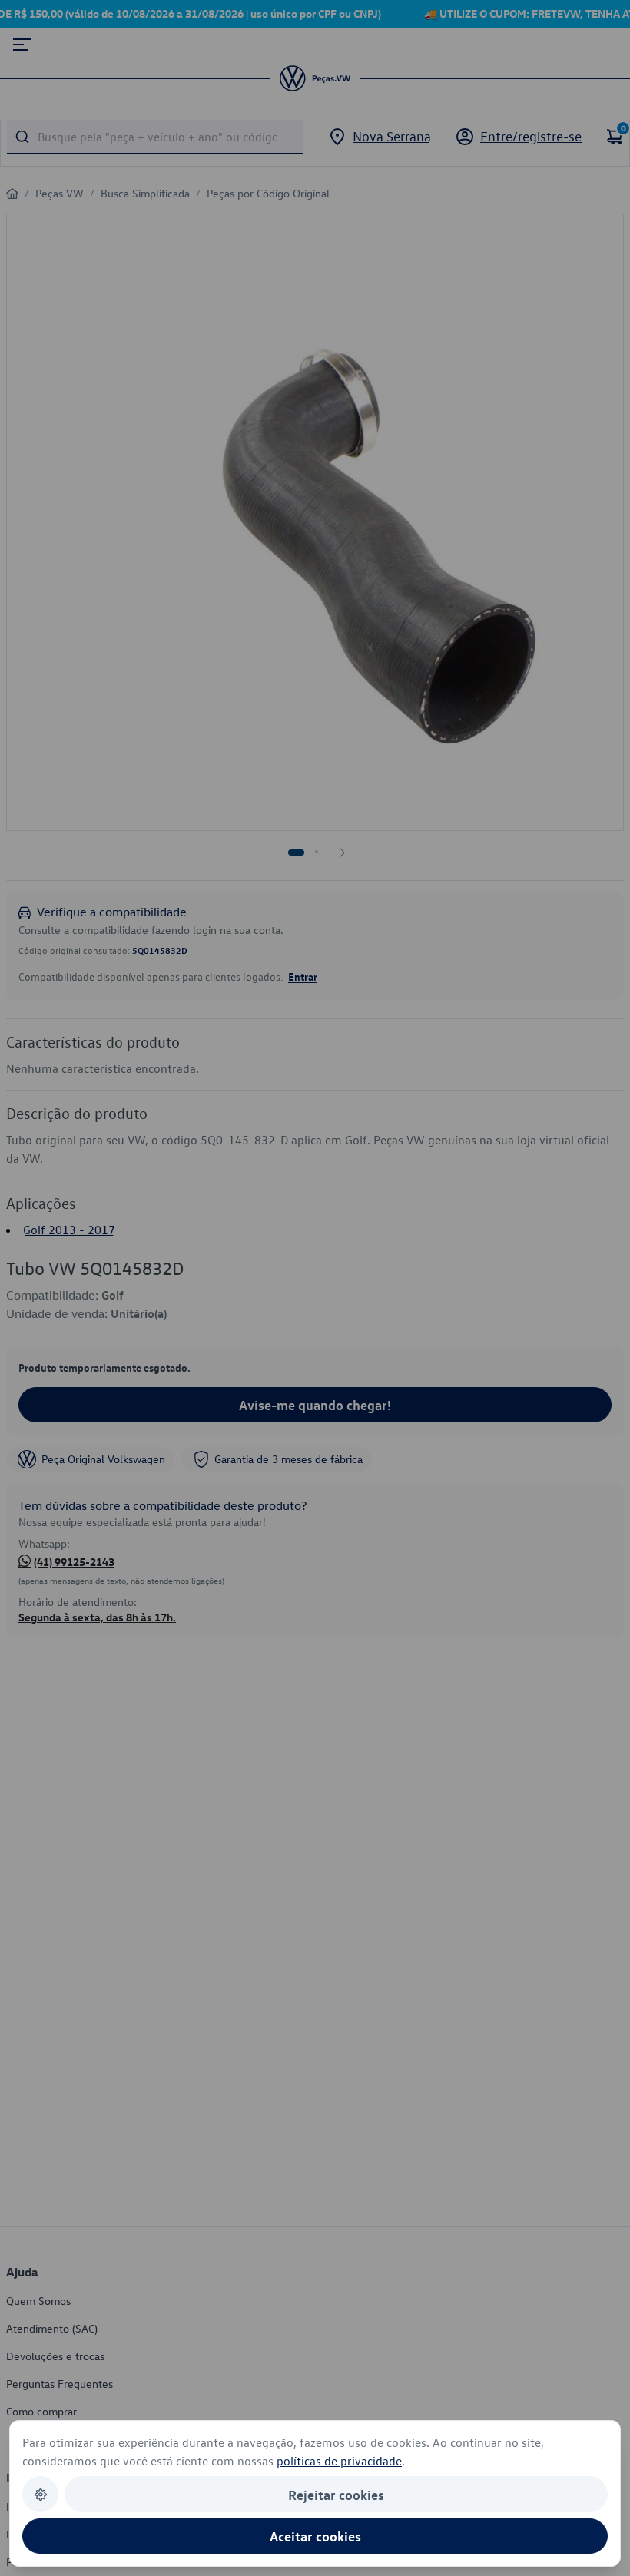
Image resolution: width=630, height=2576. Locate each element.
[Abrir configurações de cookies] (40, 2494)
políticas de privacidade (339, 2461)
